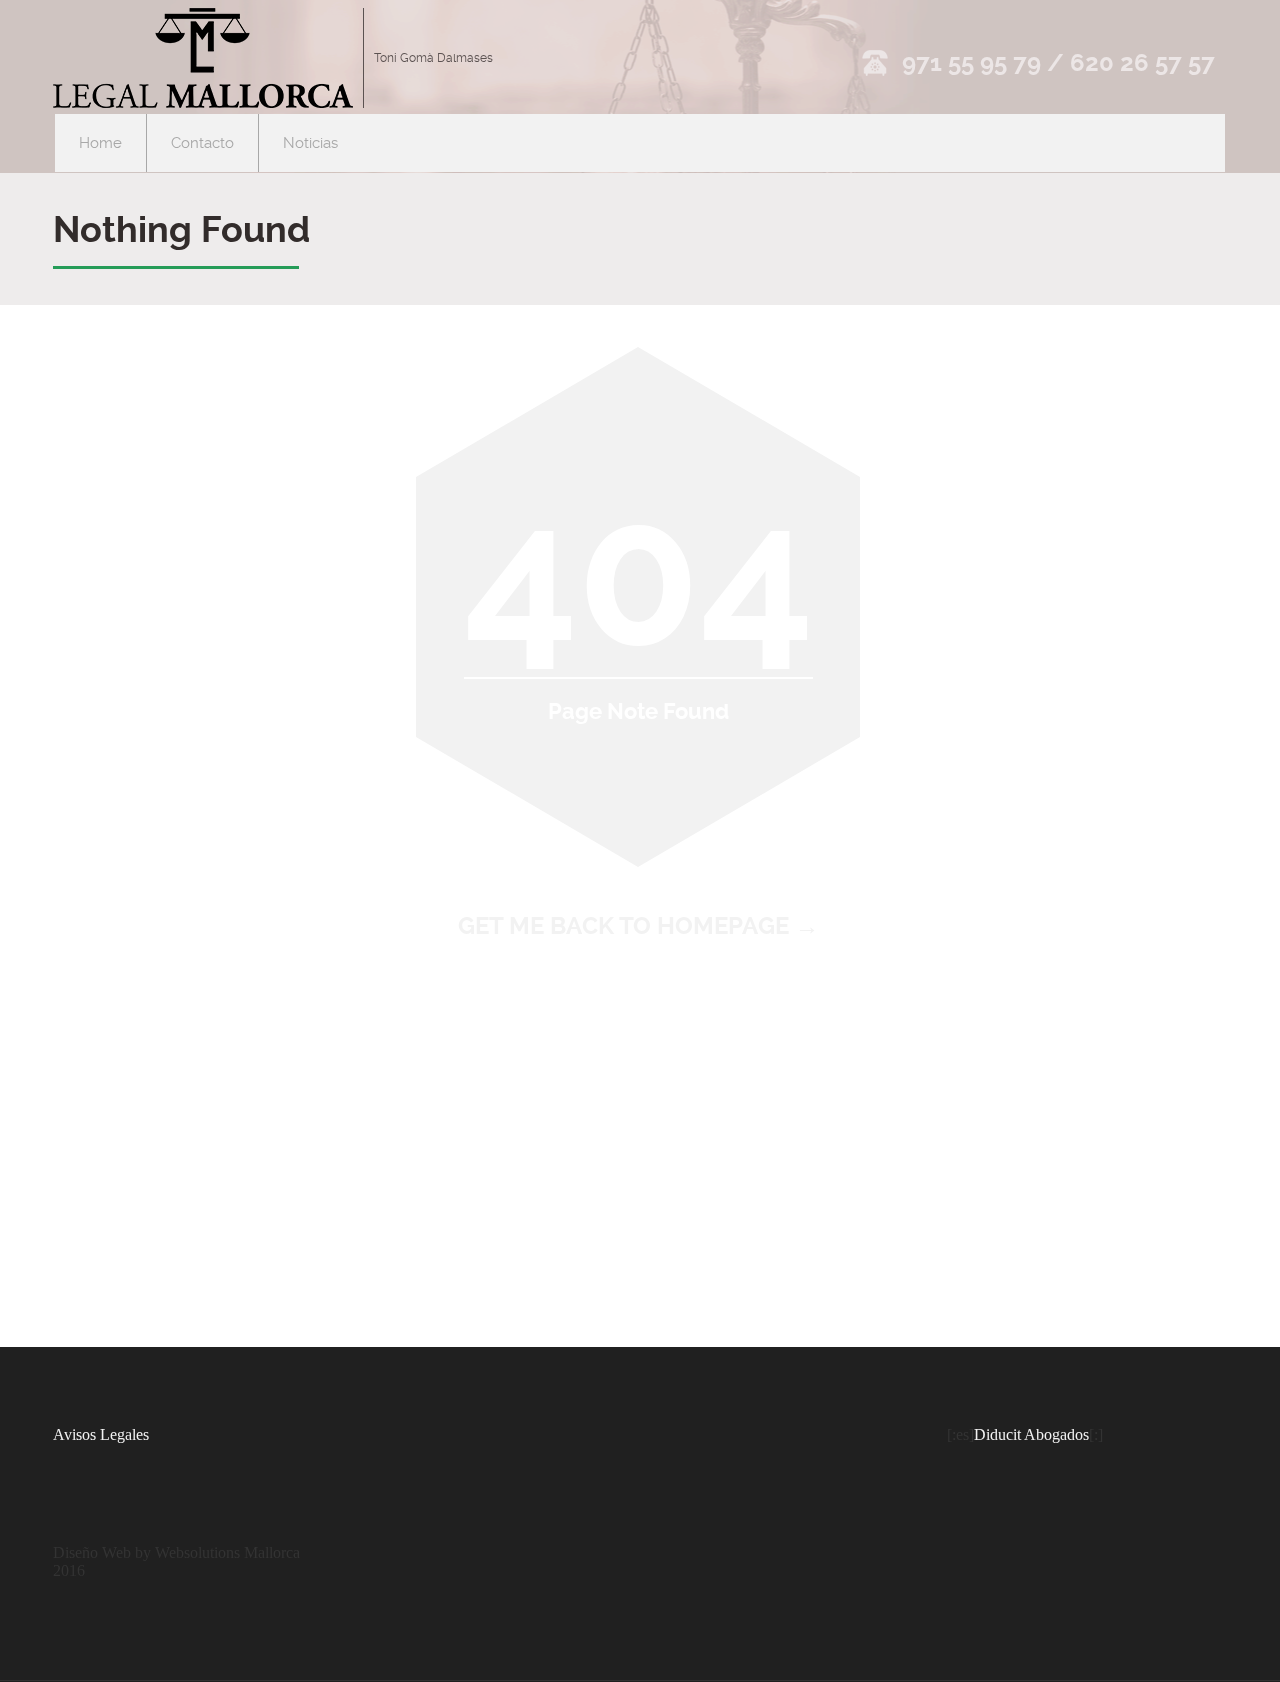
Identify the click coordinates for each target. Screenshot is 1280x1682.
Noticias (310, 143)
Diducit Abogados (1031, 1434)
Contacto (202, 143)
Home (100, 143)
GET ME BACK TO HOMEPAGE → (638, 926)
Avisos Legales (101, 1434)
